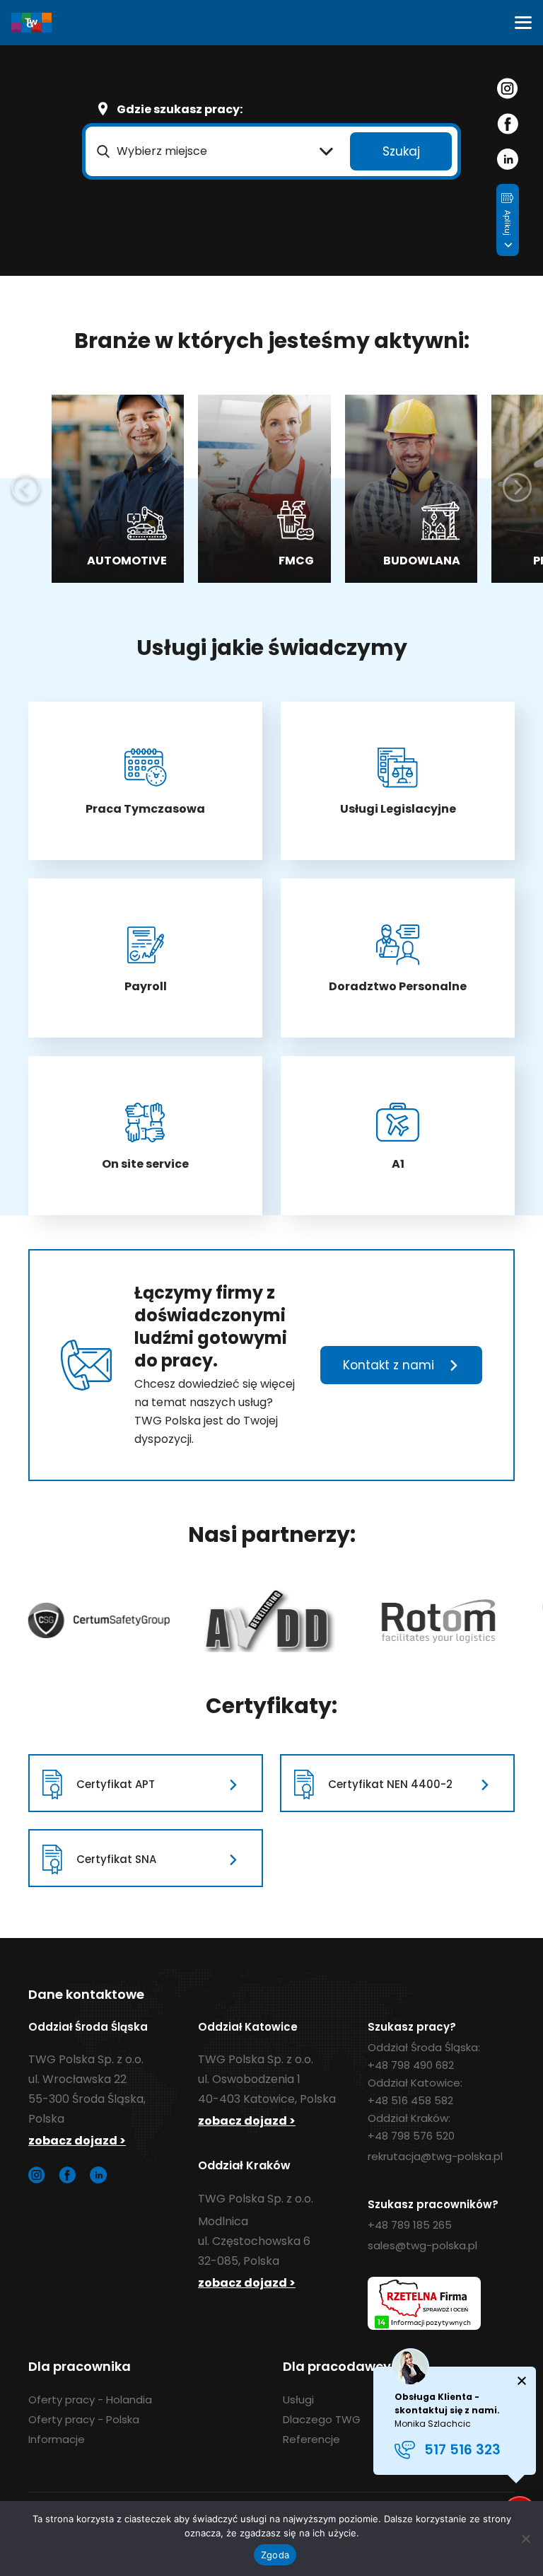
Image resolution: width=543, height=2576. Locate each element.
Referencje (311, 2439)
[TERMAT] (438, 1621)
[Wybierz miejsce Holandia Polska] (215, 151)
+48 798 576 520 (411, 2136)
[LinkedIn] (508, 159)
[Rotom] (264, 1620)
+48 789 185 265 (410, 2225)
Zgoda (275, 2555)
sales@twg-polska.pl (422, 2245)
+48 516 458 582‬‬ (410, 2100)
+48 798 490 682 (411, 2065)
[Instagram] (507, 88)
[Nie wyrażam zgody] (525, 2539)
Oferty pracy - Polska (84, 2419)
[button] (523, 23)
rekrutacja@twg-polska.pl (435, 2156)
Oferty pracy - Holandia (90, 2400)
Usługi (298, 2400)
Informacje (57, 2439)
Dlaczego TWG (322, 2419)
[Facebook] (508, 124)
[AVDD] (94, 1620)
